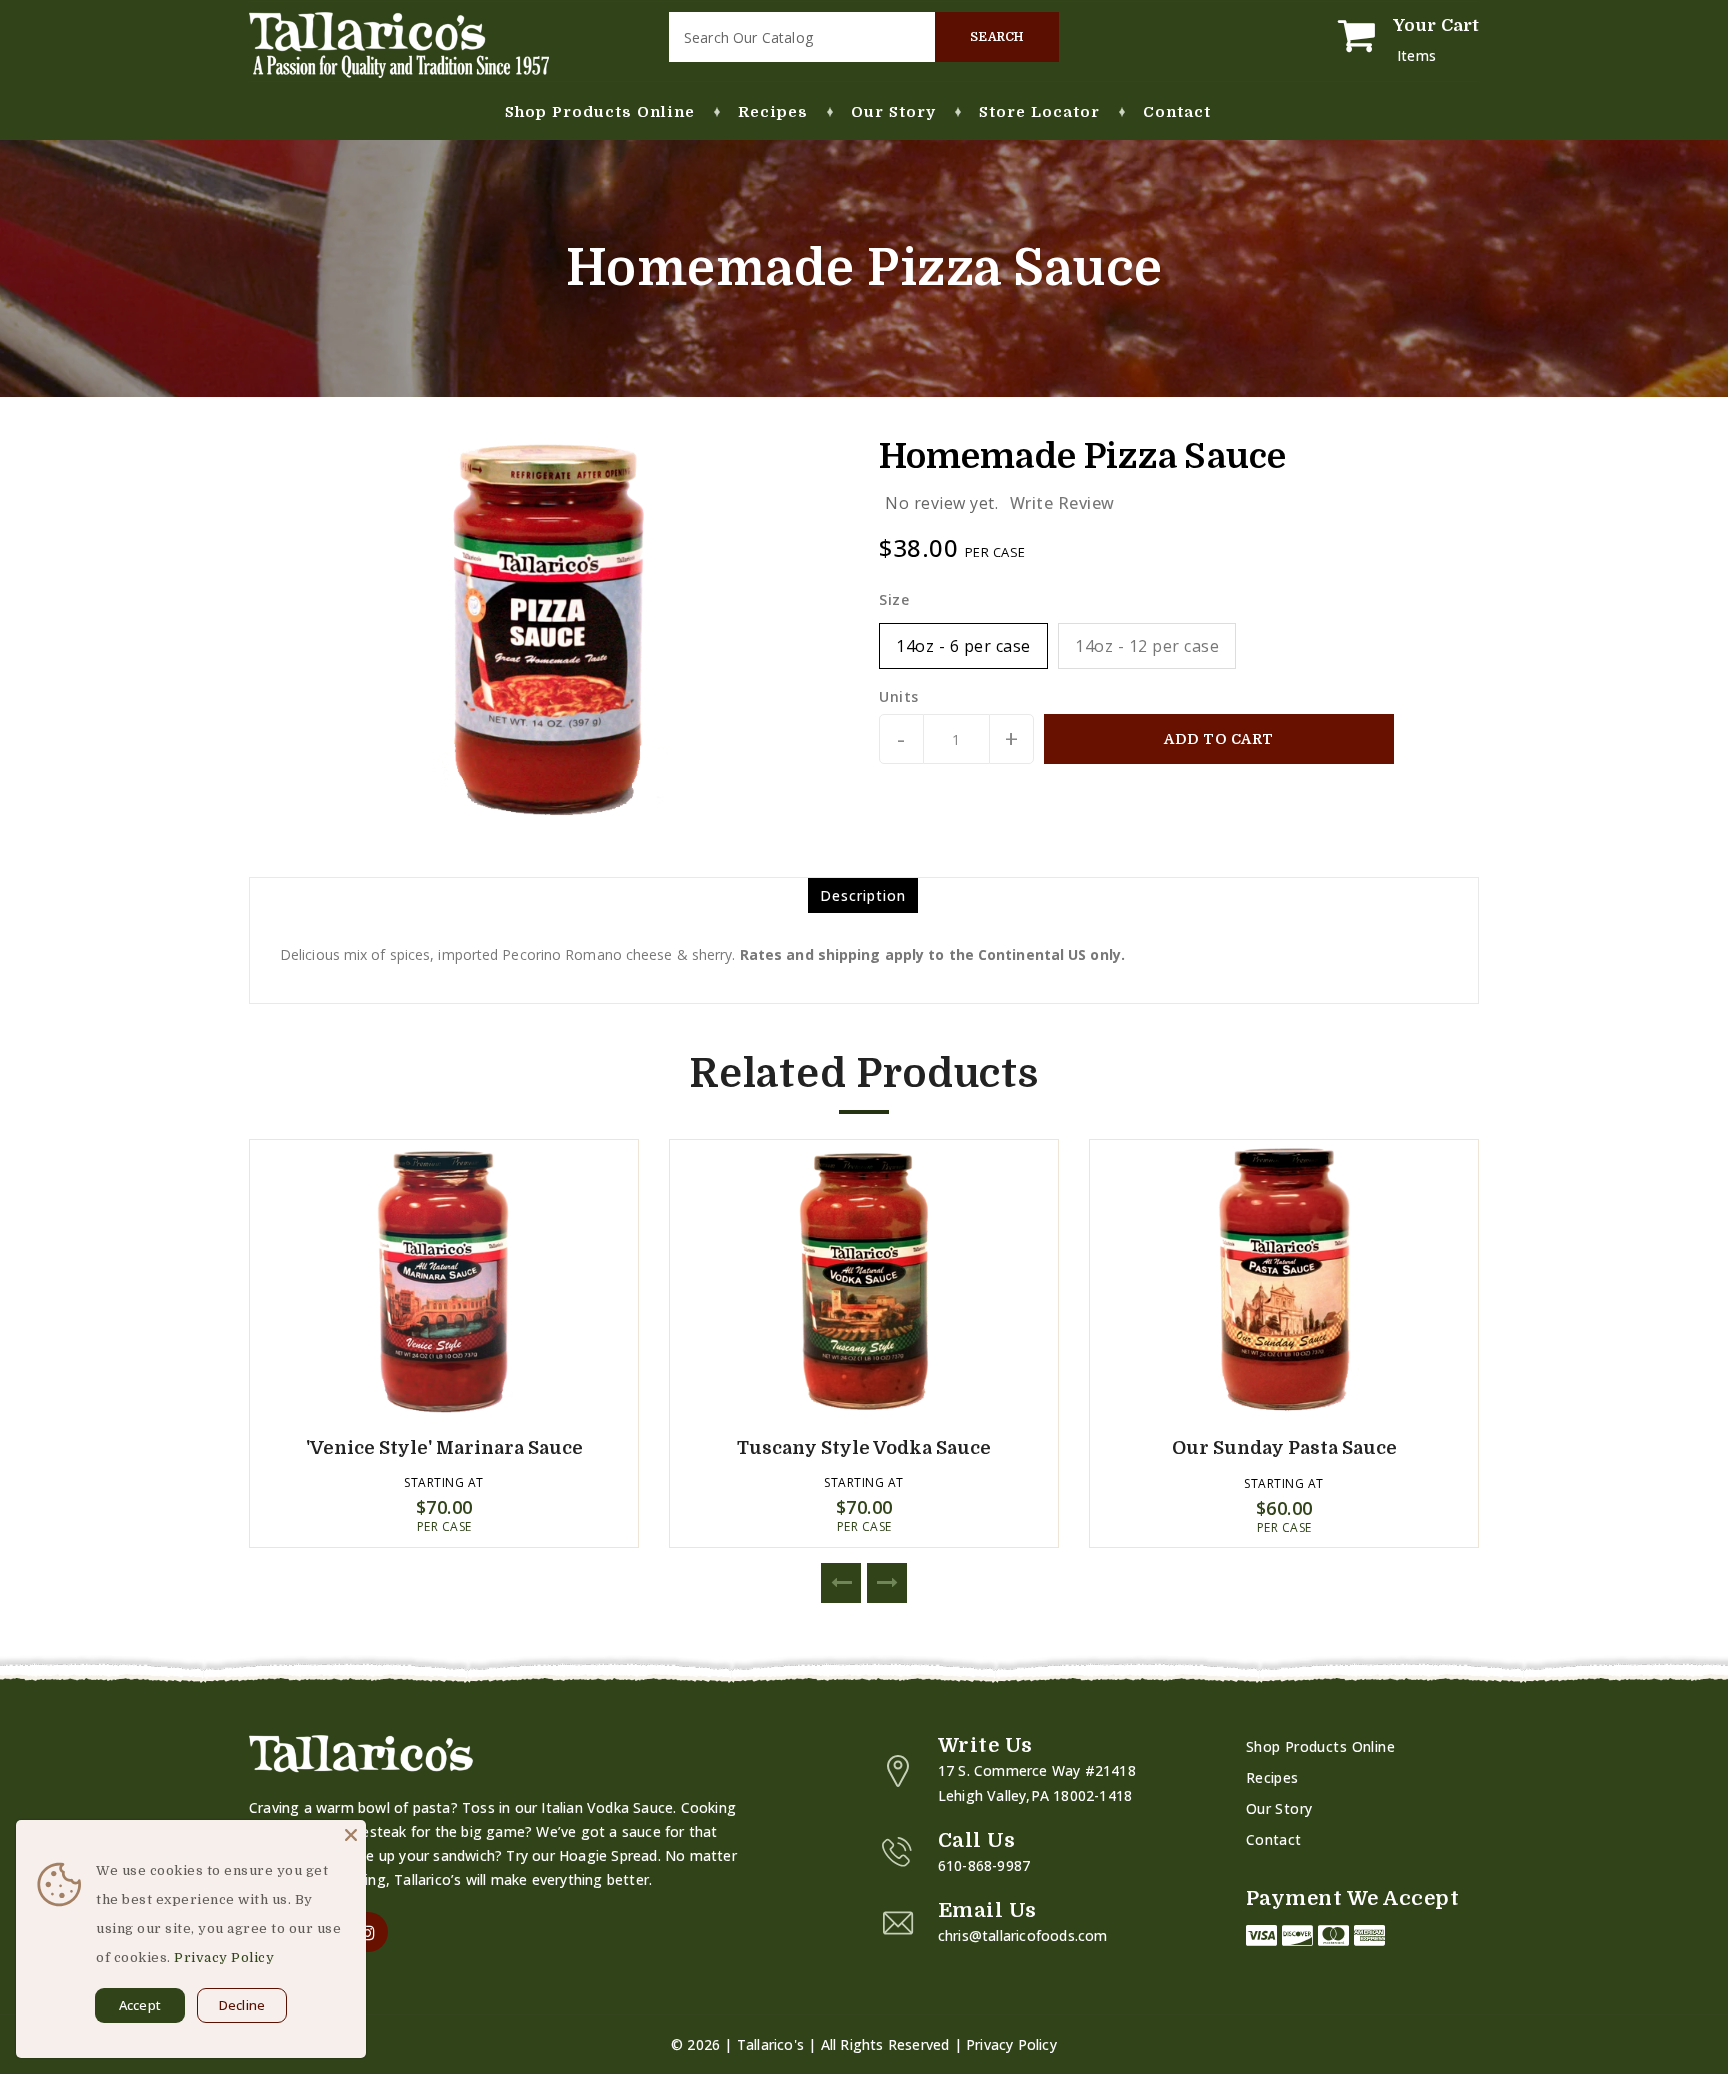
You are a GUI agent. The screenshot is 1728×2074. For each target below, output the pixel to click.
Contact (1274, 1839)
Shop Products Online (1320, 1746)
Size (894, 599)
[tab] (863, 895)
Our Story (1279, 1808)
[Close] (351, 1835)
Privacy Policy (1011, 2044)
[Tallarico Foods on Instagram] (368, 1932)
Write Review (1062, 503)
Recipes (1272, 1777)
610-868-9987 (984, 1865)
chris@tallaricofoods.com (1023, 1935)
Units (899, 697)
